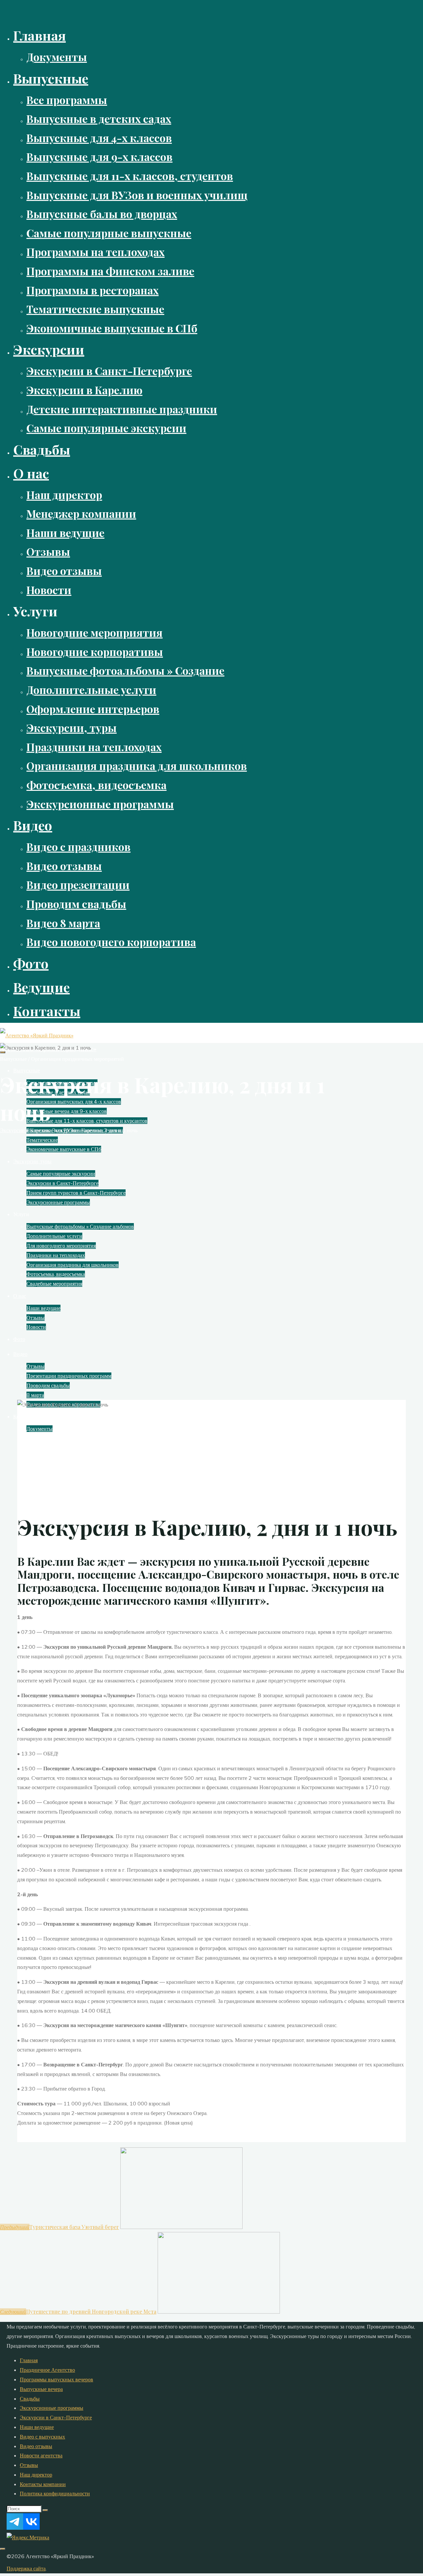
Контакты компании (43, 2484)
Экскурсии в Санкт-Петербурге (56, 2417)
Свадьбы (30, 2399)
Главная (29, 2360)
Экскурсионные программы (52, 2408)
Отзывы (29, 2465)
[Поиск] (45, 2510)
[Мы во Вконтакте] (31, 2528)
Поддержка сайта (26, 2568)
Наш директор (36, 2475)
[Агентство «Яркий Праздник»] (37, 1035)
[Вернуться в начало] (3, 2549)
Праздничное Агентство (47, 2370)
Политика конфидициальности (55, 2493)
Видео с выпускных (42, 2437)
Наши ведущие (37, 2427)
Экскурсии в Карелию (25, 1130)
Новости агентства (41, 2455)
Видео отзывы (36, 2446)
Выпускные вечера (41, 2389)
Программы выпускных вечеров (57, 2379)
